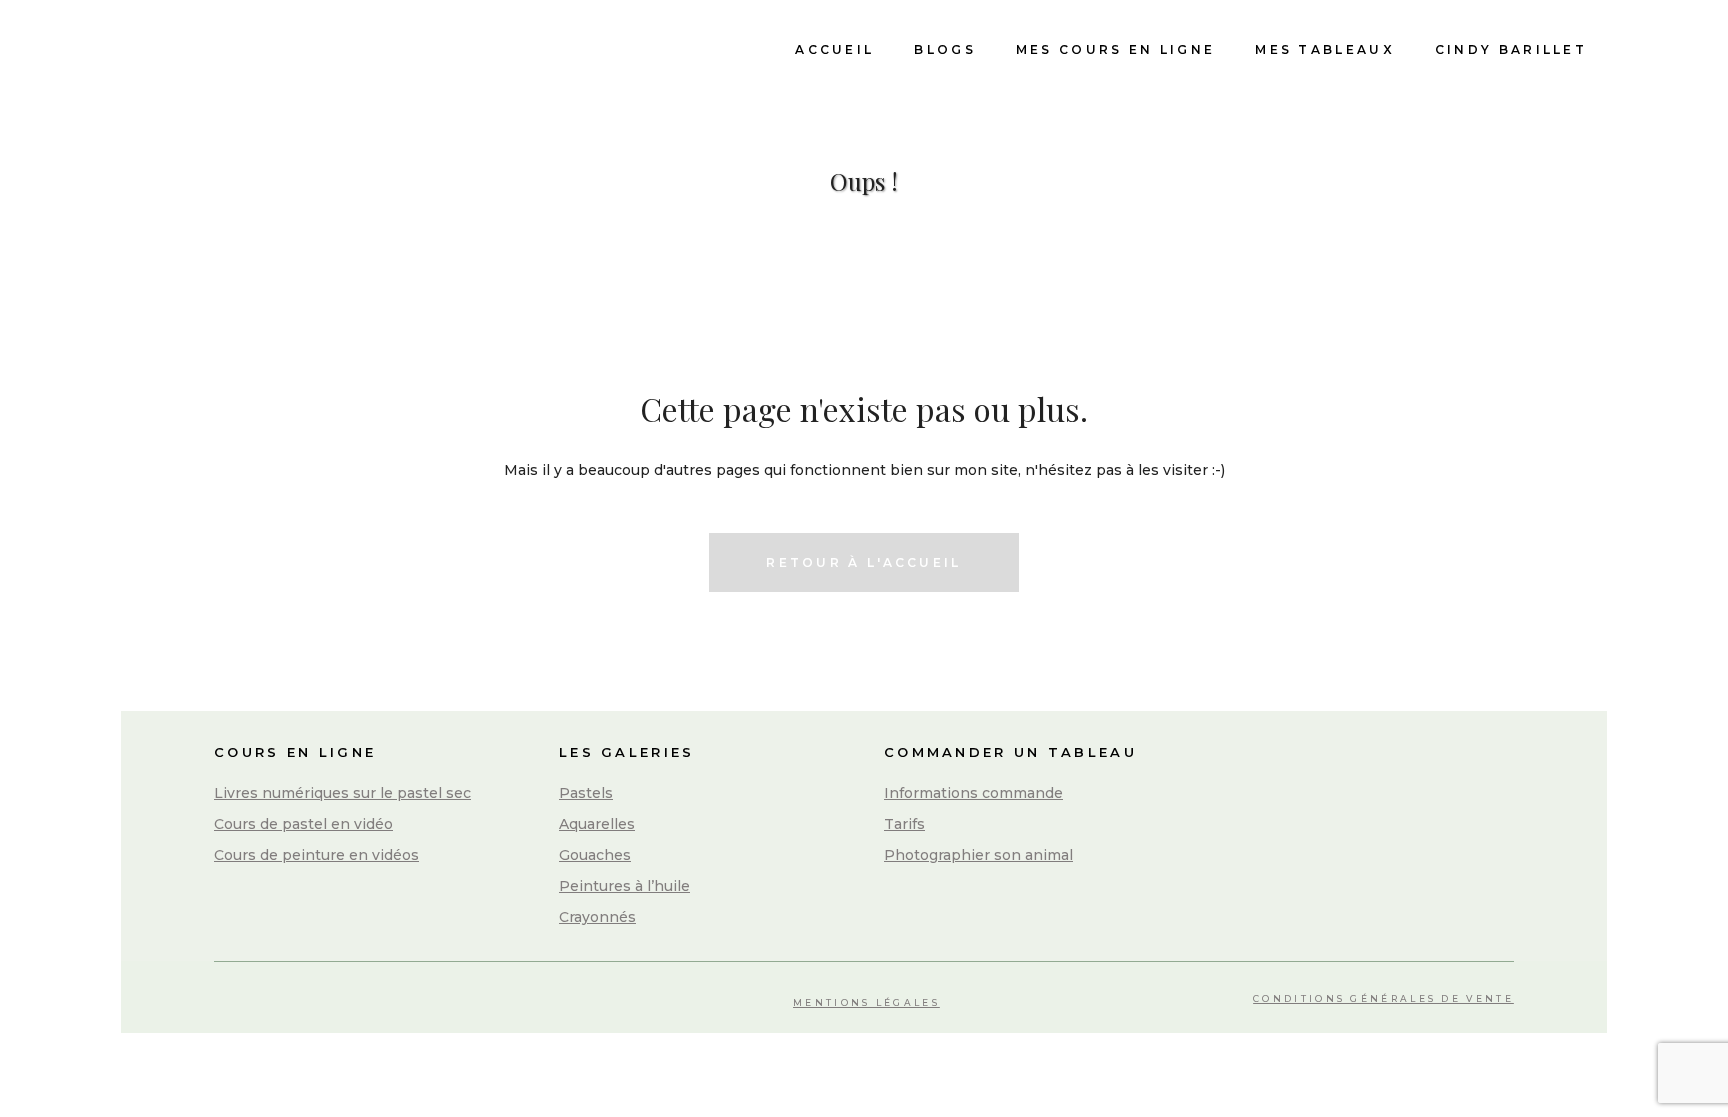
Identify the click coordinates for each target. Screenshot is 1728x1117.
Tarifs (904, 824)
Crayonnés (597, 917)
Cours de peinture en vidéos (316, 855)
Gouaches (595, 855)
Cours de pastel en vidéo (303, 824)
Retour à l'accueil (863, 562)
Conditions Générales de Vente (1383, 998)
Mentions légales (866, 1002)
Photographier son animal (978, 855)
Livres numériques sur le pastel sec (342, 793)
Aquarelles (597, 824)
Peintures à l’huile (624, 886)
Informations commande (973, 793)
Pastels (586, 793)
